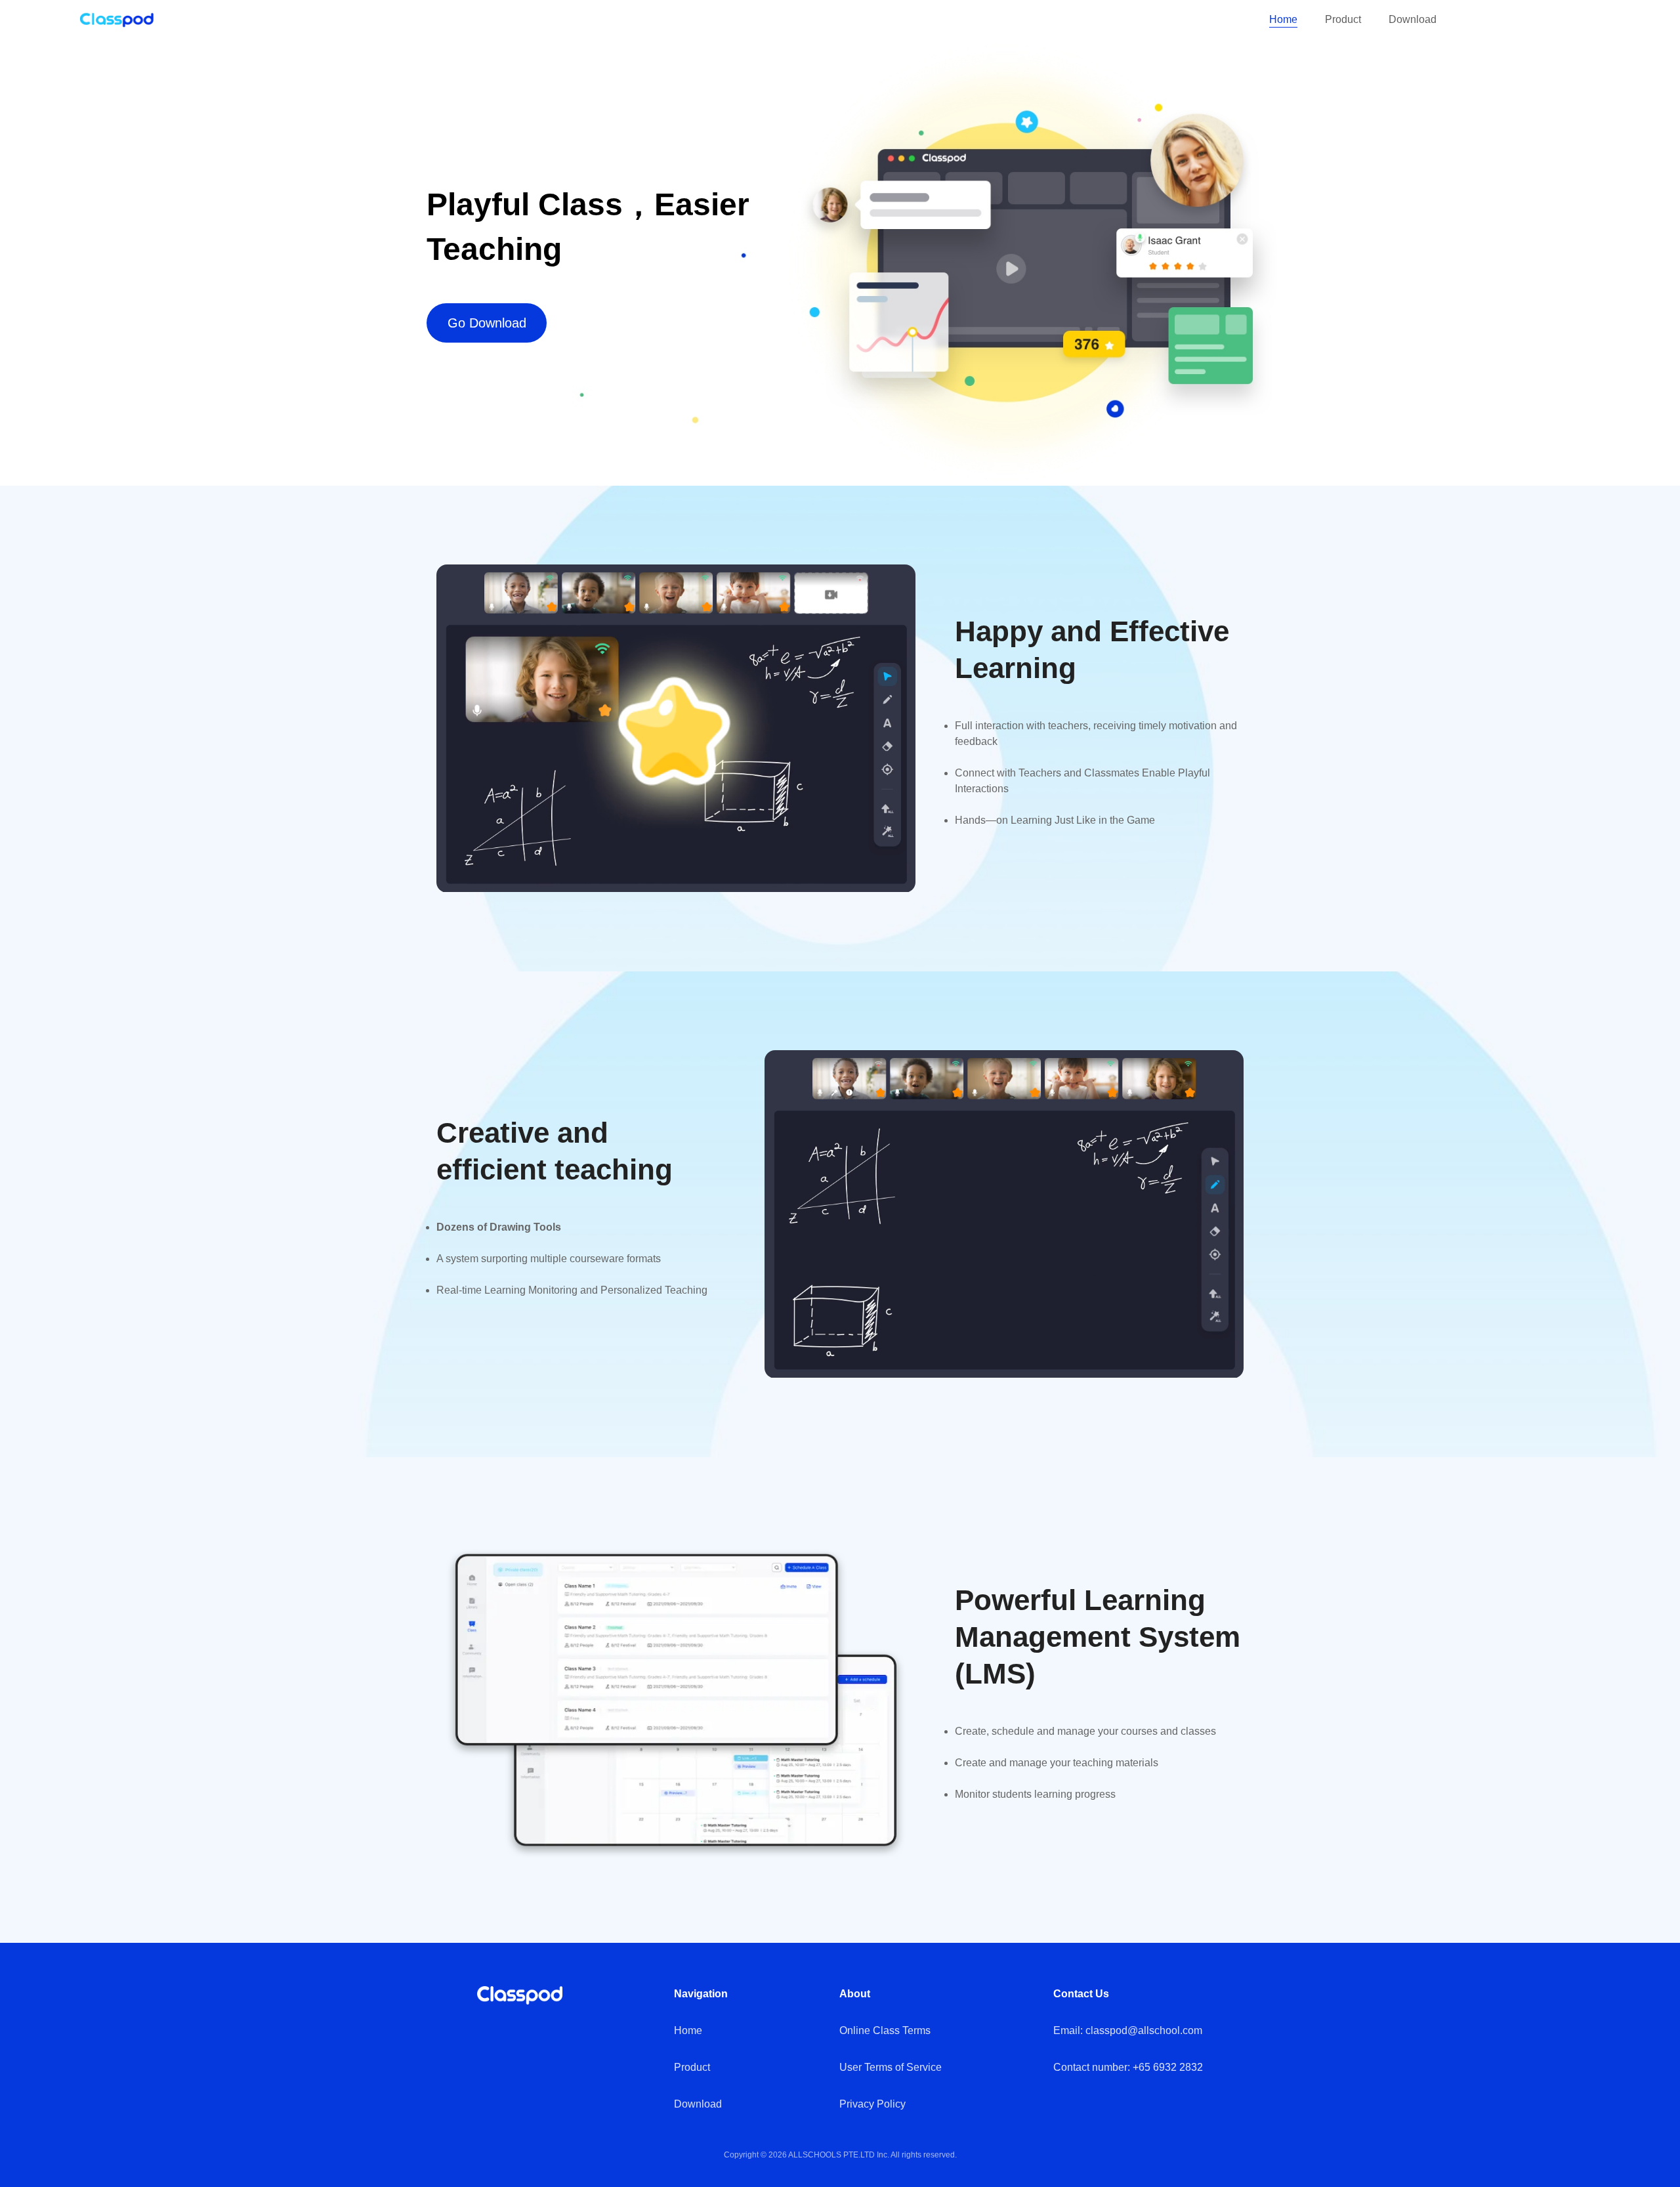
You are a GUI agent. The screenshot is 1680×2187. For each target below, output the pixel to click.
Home (1283, 19)
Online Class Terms (885, 2030)
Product (1343, 19)
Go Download (487, 323)
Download (1413, 19)
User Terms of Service (891, 2067)
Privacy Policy (872, 2104)
